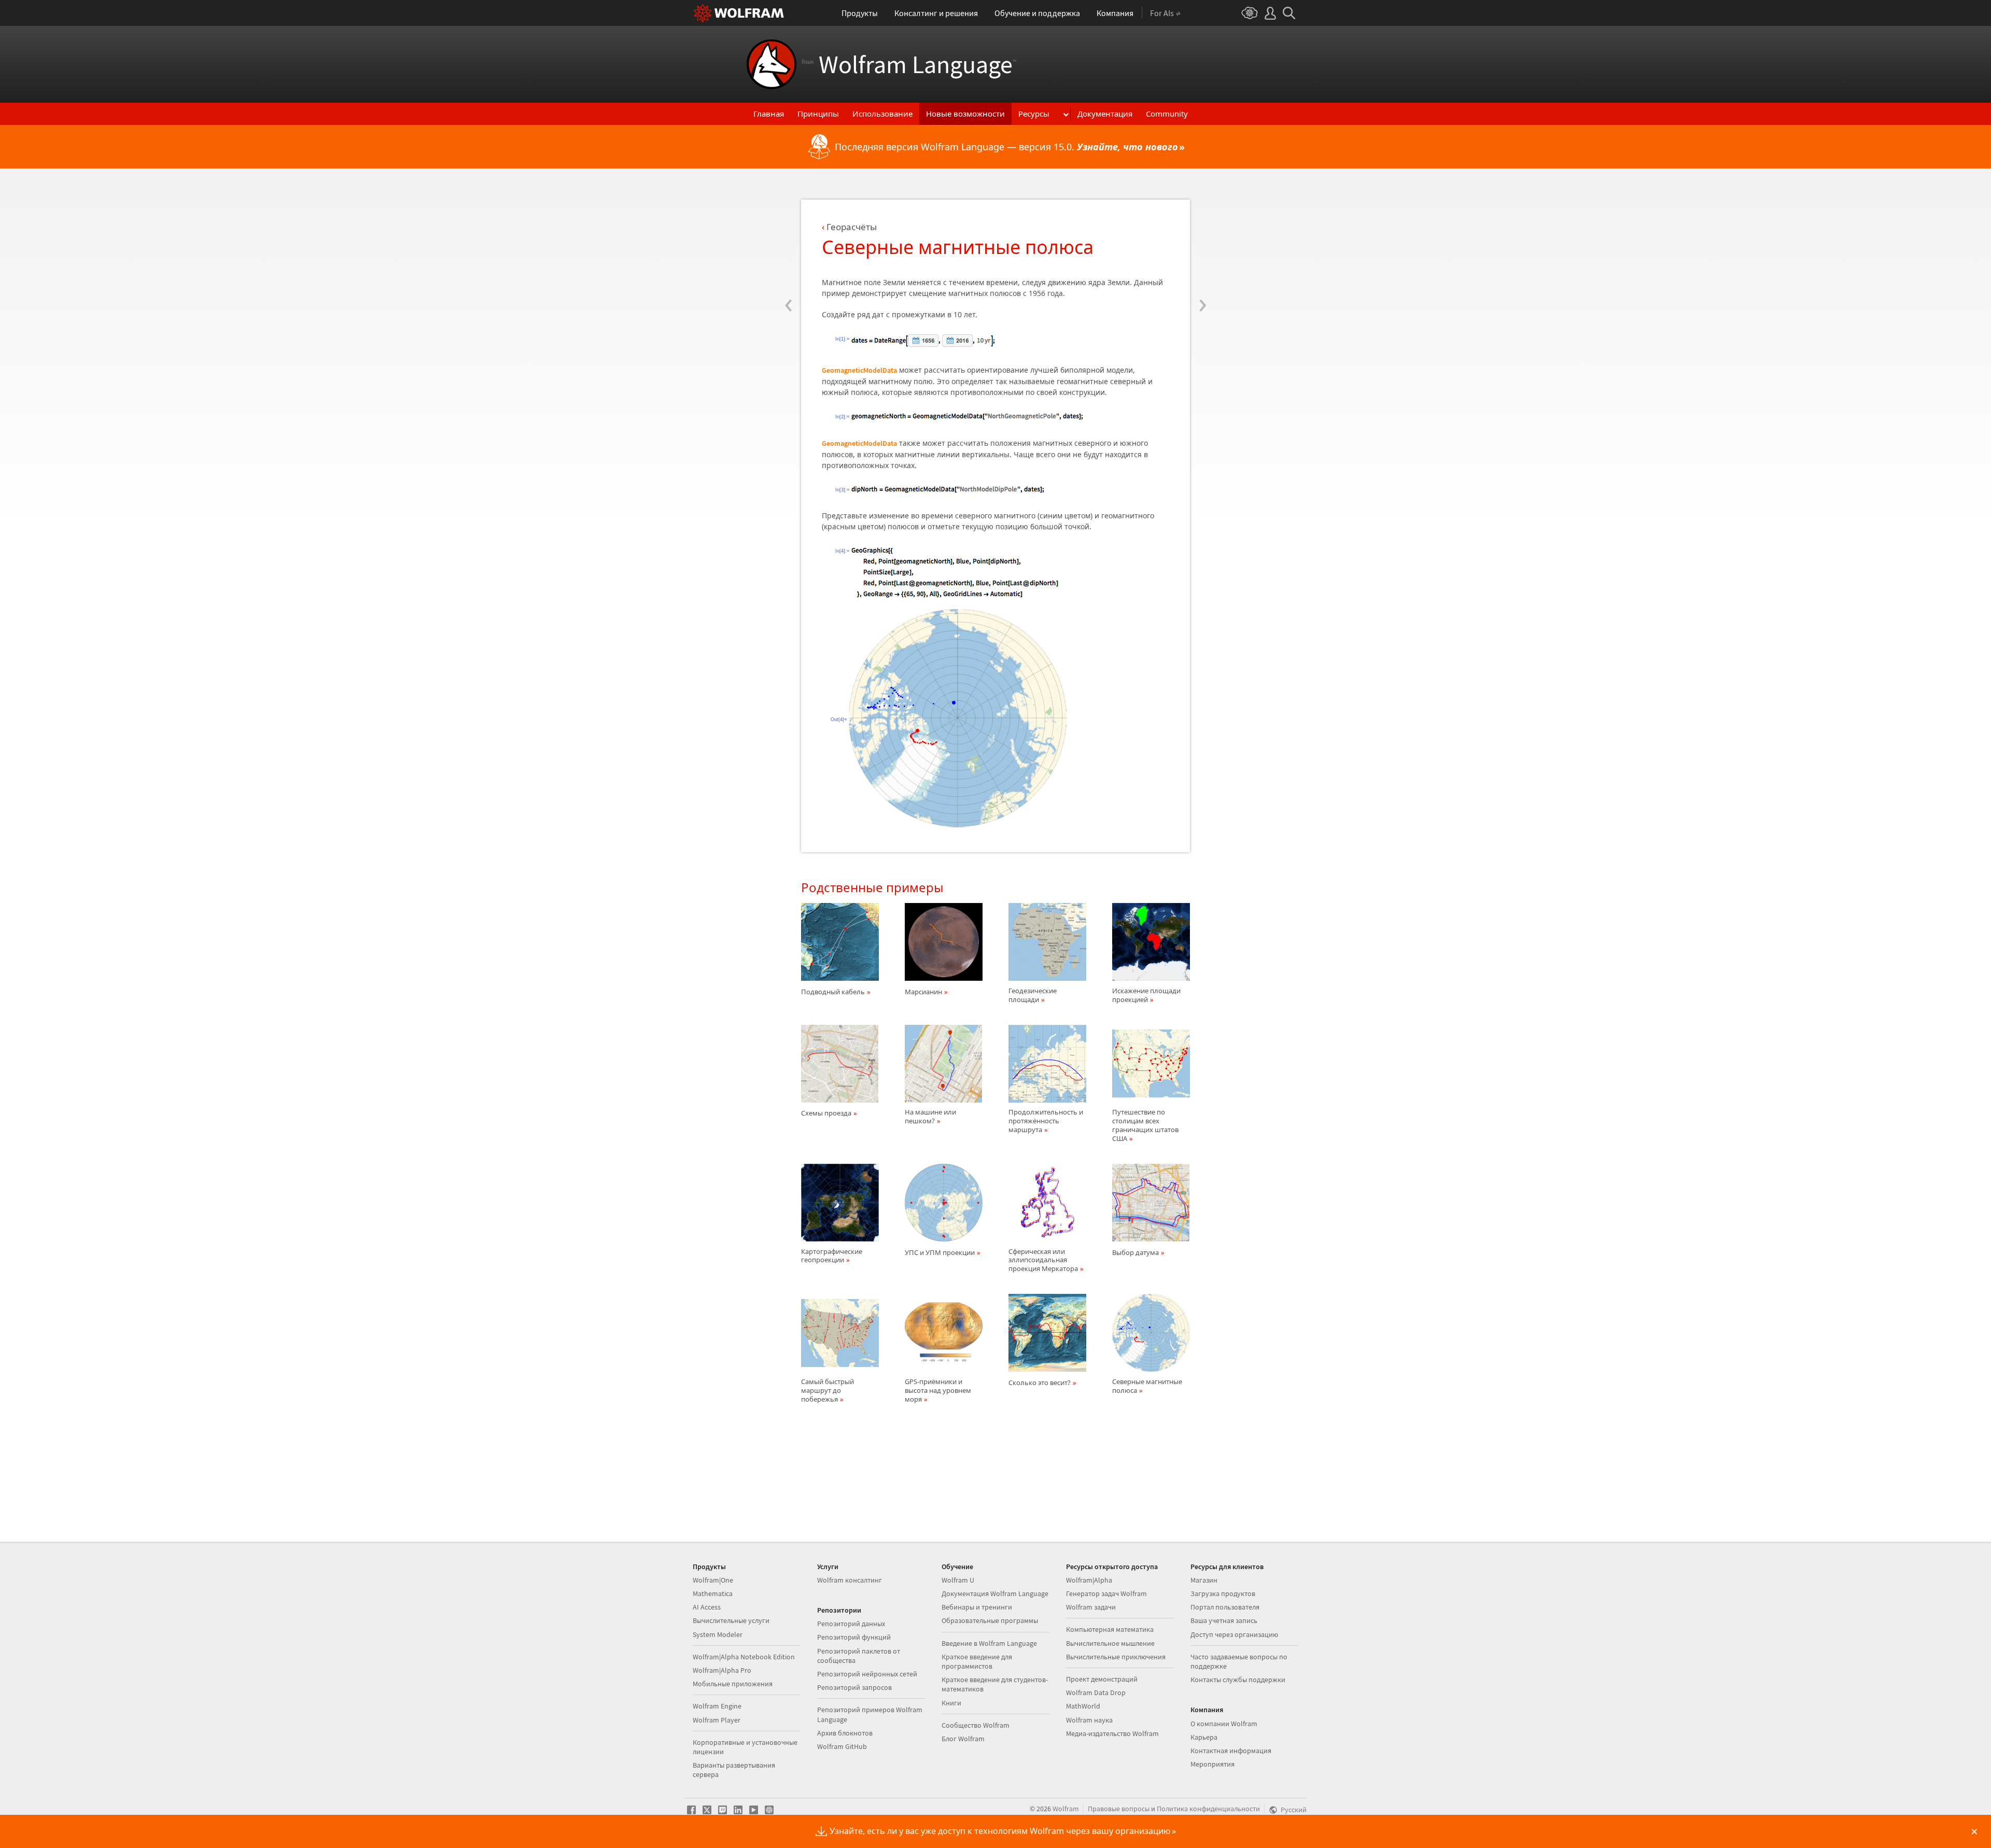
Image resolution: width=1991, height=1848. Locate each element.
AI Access (707, 1607)
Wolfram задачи (1091, 1607)
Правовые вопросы (1119, 1809)
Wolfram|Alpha (1089, 1580)
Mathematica (713, 1593)
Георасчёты (852, 227)
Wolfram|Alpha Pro (722, 1670)
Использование (882, 114)
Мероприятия (1212, 1764)
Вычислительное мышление (1110, 1643)
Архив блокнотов (845, 1733)
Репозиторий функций (854, 1637)
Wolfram (1066, 1809)
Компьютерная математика (1110, 1629)
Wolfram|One (713, 1580)
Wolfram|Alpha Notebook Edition (744, 1657)
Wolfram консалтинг (850, 1580)
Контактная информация (1231, 1751)
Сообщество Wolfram (976, 1725)
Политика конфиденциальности (1208, 1809)
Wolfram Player (717, 1720)
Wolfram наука (1089, 1720)
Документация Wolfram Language (995, 1593)
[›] (1203, 242)
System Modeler (718, 1634)
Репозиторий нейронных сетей (867, 1674)
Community (1167, 114)
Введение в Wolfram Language (989, 1643)
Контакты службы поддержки (1238, 1680)
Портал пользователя (1225, 1607)
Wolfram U (958, 1580)
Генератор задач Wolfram (1106, 1593)
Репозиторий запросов (854, 1687)
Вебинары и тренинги (977, 1607)
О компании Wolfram (1224, 1724)
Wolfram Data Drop (1096, 1692)
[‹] (788, 242)
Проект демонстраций (1102, 1679)
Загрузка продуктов (1223, 1593)
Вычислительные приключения (1116, 1657)
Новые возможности (965, 114)
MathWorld (1083, 1706)
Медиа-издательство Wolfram (1112, 1733)
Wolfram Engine (717, 1706)
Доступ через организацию (1234, 1634)
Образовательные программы (990, 1620)
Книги (951, 1703)
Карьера (1204, 1737)
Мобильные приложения (733, 1684)
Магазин (1204, 1580)
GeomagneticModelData (859, 370)
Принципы (818, 114)
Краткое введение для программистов (977, 1661)
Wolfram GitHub (842, 1746)
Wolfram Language (909, 64)
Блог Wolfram (963, 1739)
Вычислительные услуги (731, 1620)
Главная (769, 114)
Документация (1105, 114)
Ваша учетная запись (1224, 1620)
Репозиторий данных (851, 1624)
